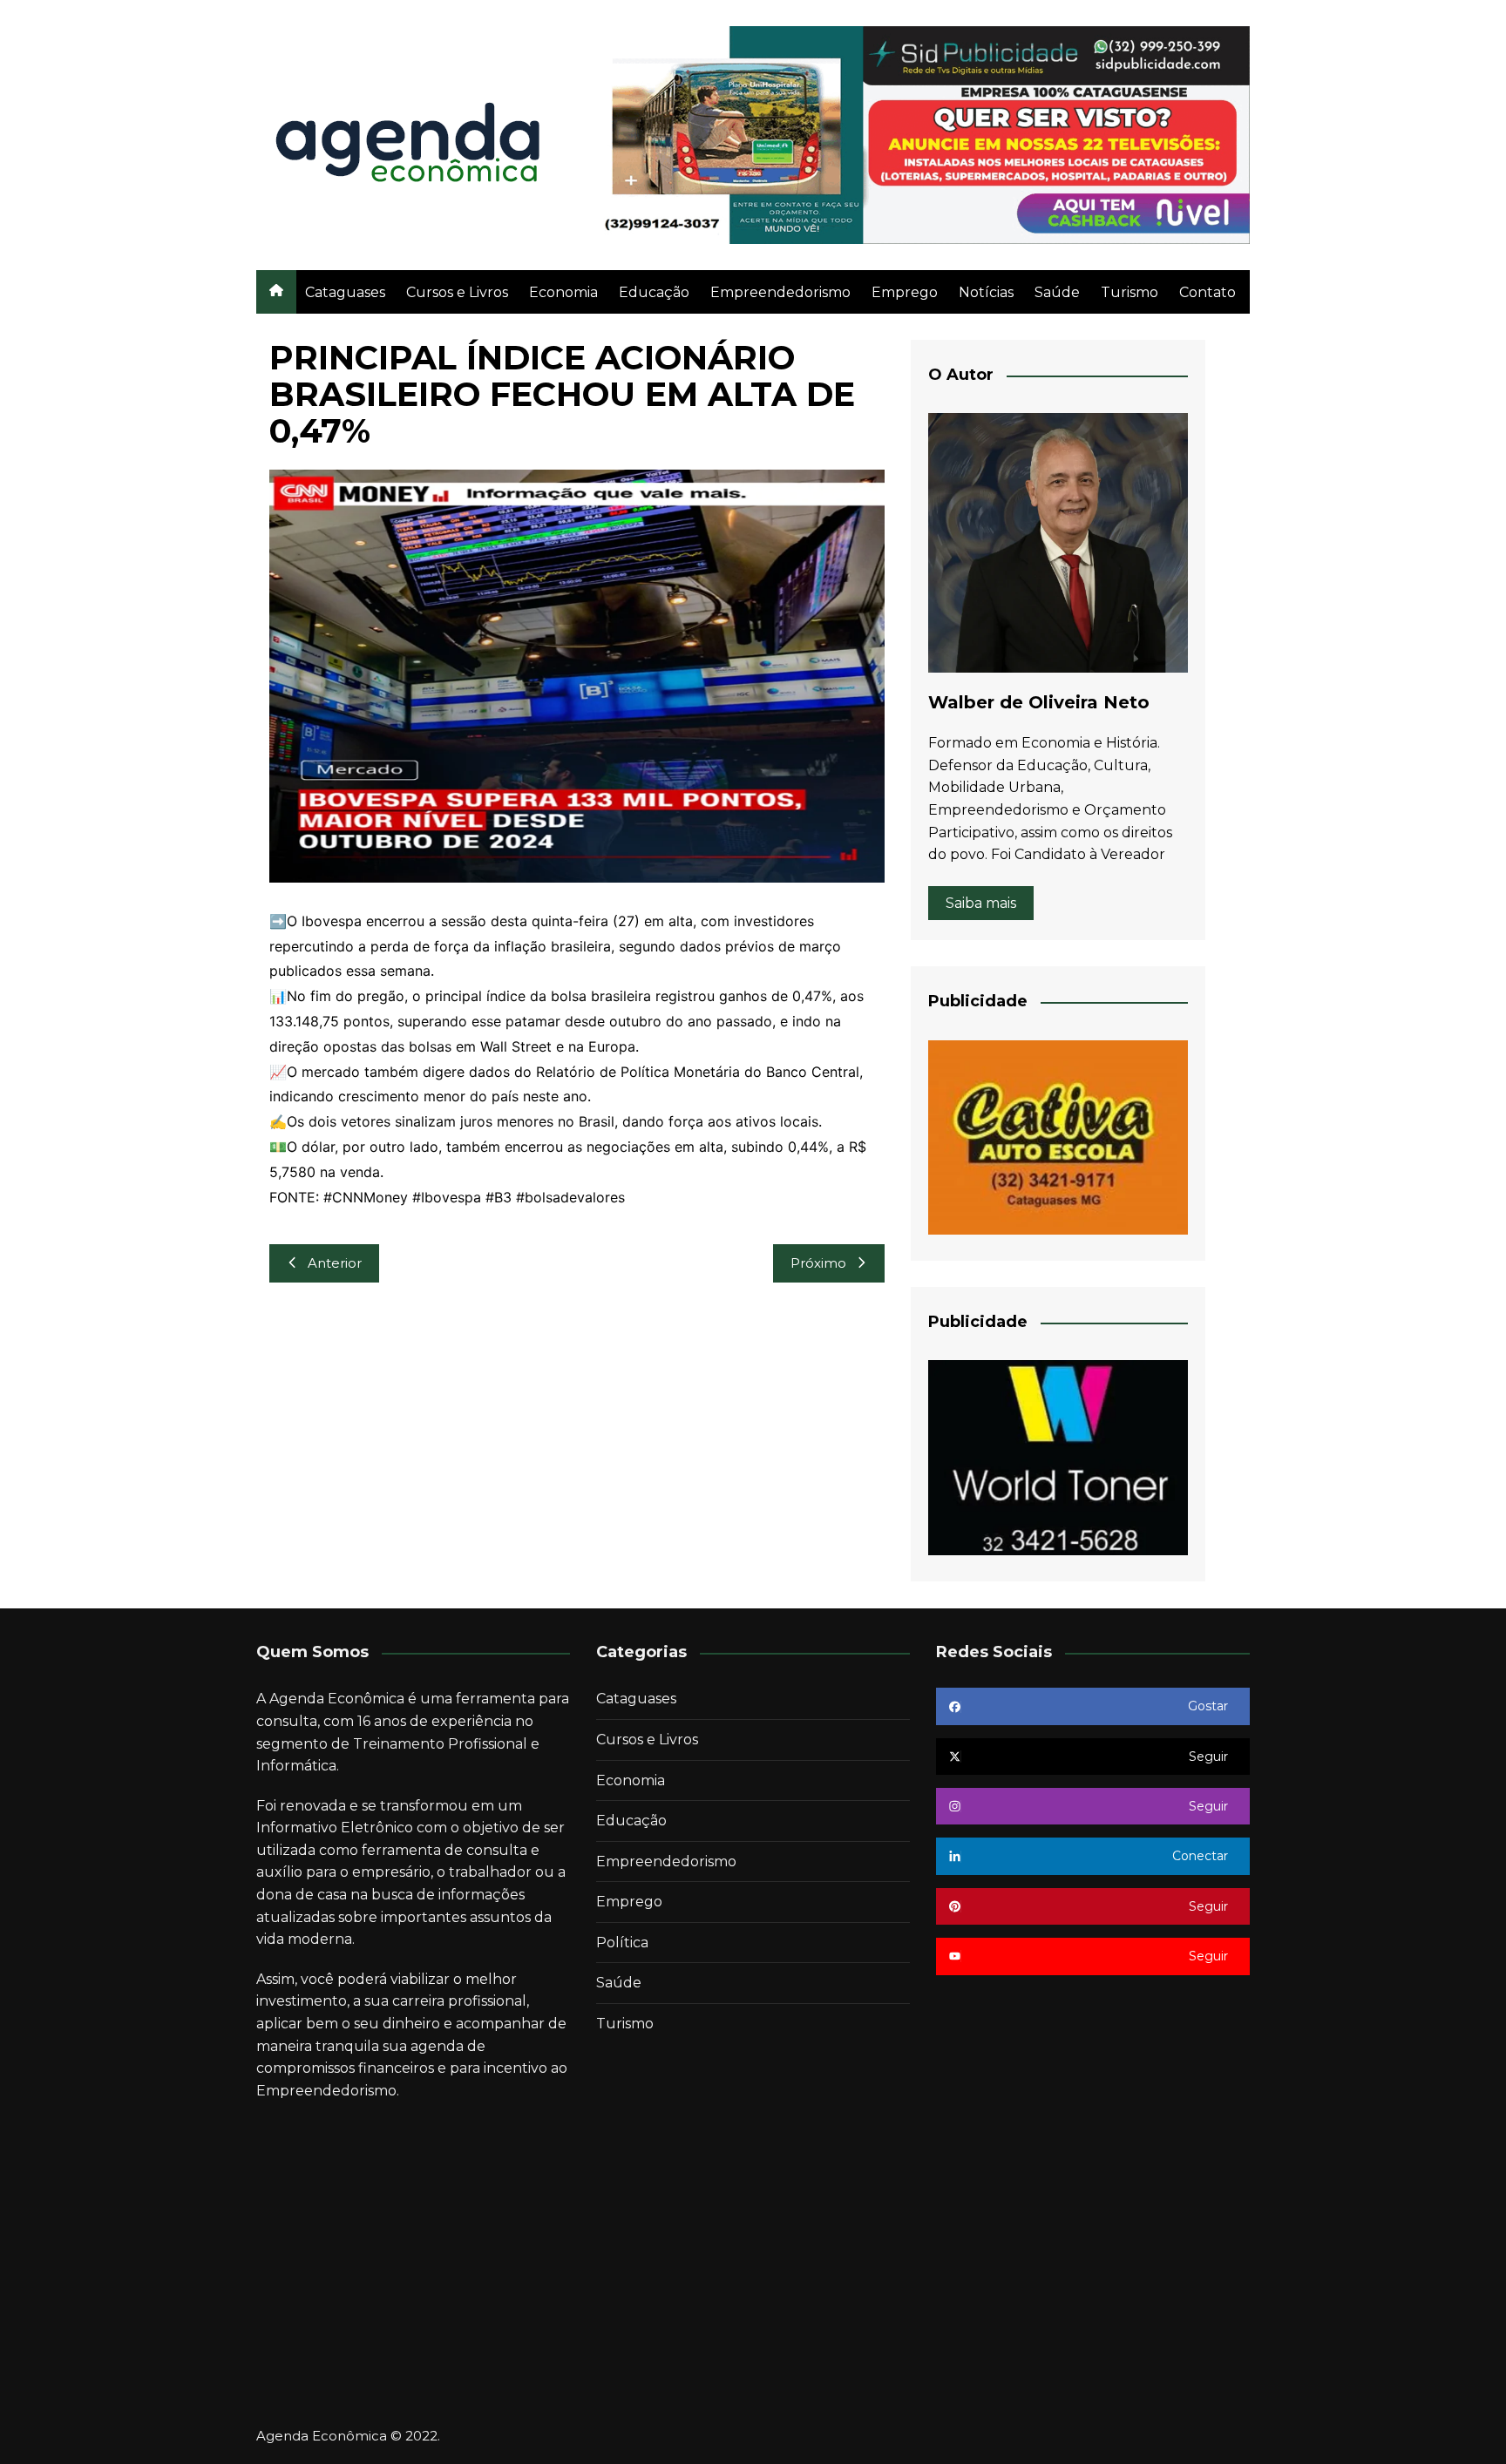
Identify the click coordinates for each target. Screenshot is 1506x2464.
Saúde (1057, 292)
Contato (1208, 292)
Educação (654, 292)
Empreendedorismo (780, 292)
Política (622, 1943)
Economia (563, 292)
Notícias (986, 292)
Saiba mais (981, 903)
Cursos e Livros (457, 292)
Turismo (1129, 292)
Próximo (818, 1263)
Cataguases (345, 292)
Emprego (905, 292)
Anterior (335, 1263)
